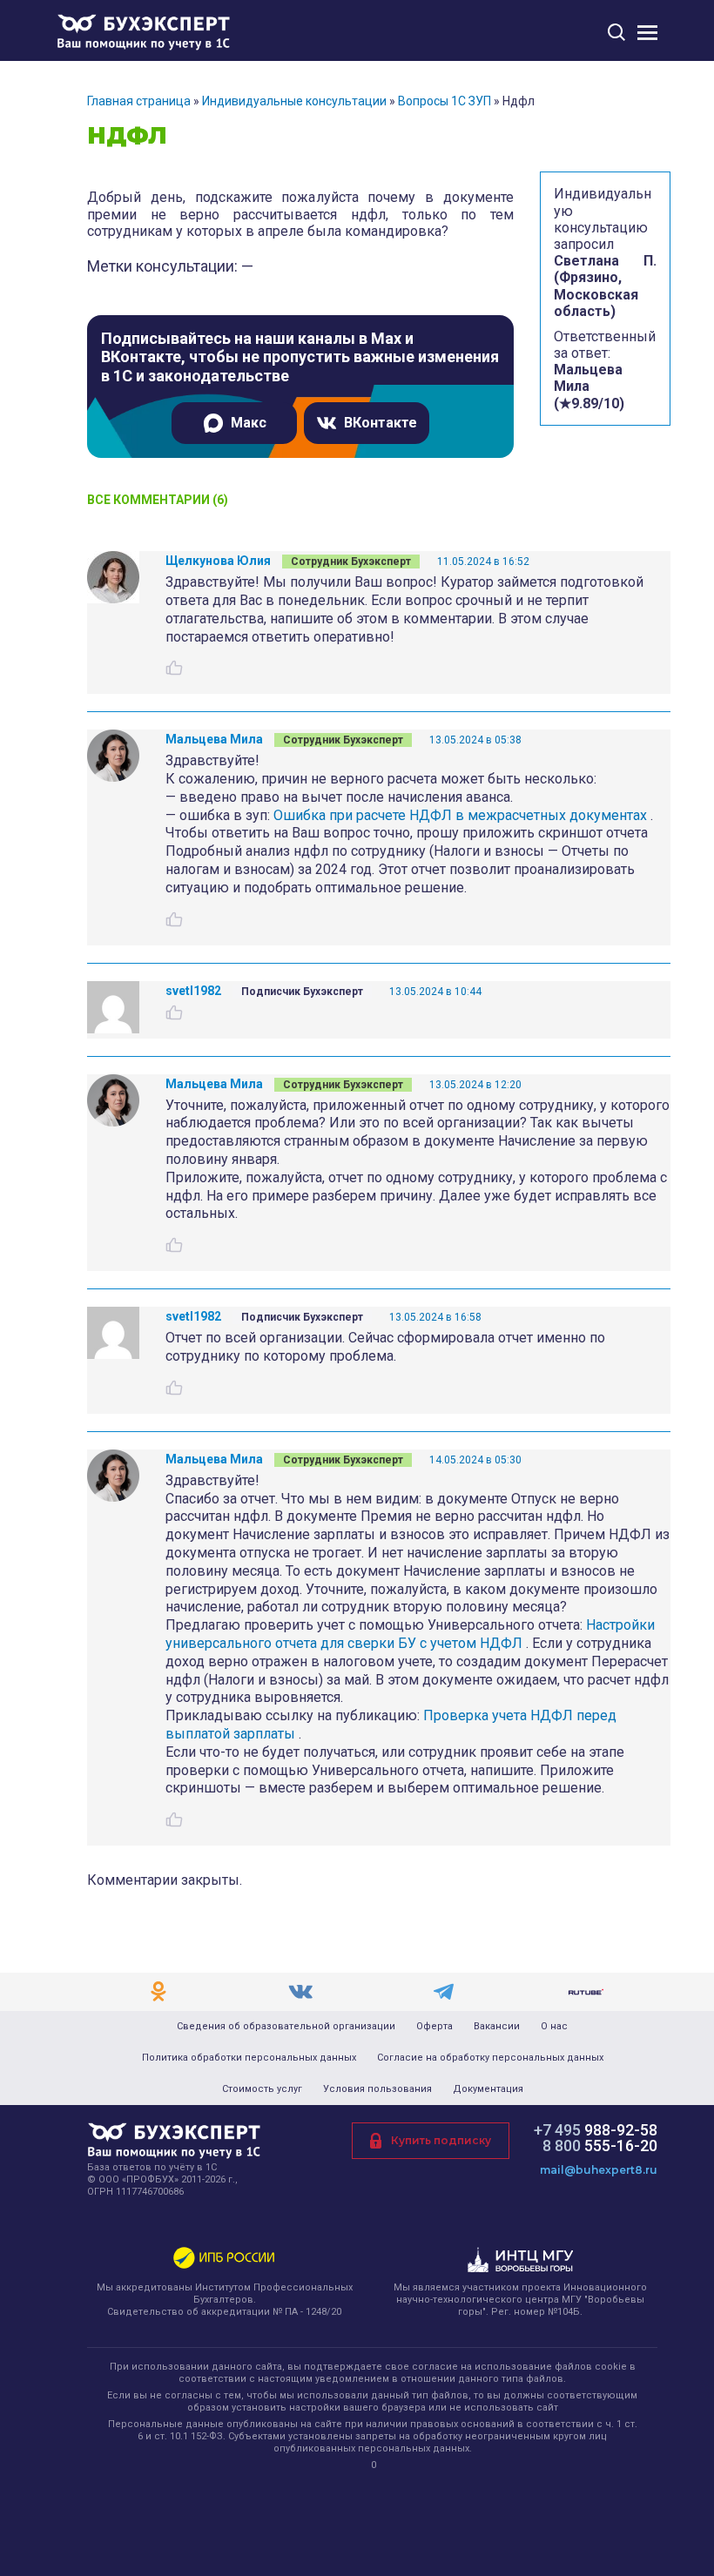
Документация (488, 2089)
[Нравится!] (174, 668)
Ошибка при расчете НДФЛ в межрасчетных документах (460, 815)
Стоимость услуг (262, 2089)
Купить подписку (441, 2140)
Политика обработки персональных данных (249, 2058)
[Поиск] (616, 32)
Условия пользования (377, 2089)
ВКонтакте (381, 423)
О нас (554, 2027)
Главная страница (139, 101)
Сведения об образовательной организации (286, 2027)
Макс (249, 423)
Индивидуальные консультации (294, 101)
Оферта (434, 2027)
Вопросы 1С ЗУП (445, 101)
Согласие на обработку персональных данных (490, 2058)
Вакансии (497, 2027)
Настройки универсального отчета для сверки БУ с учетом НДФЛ (410, 1634)
